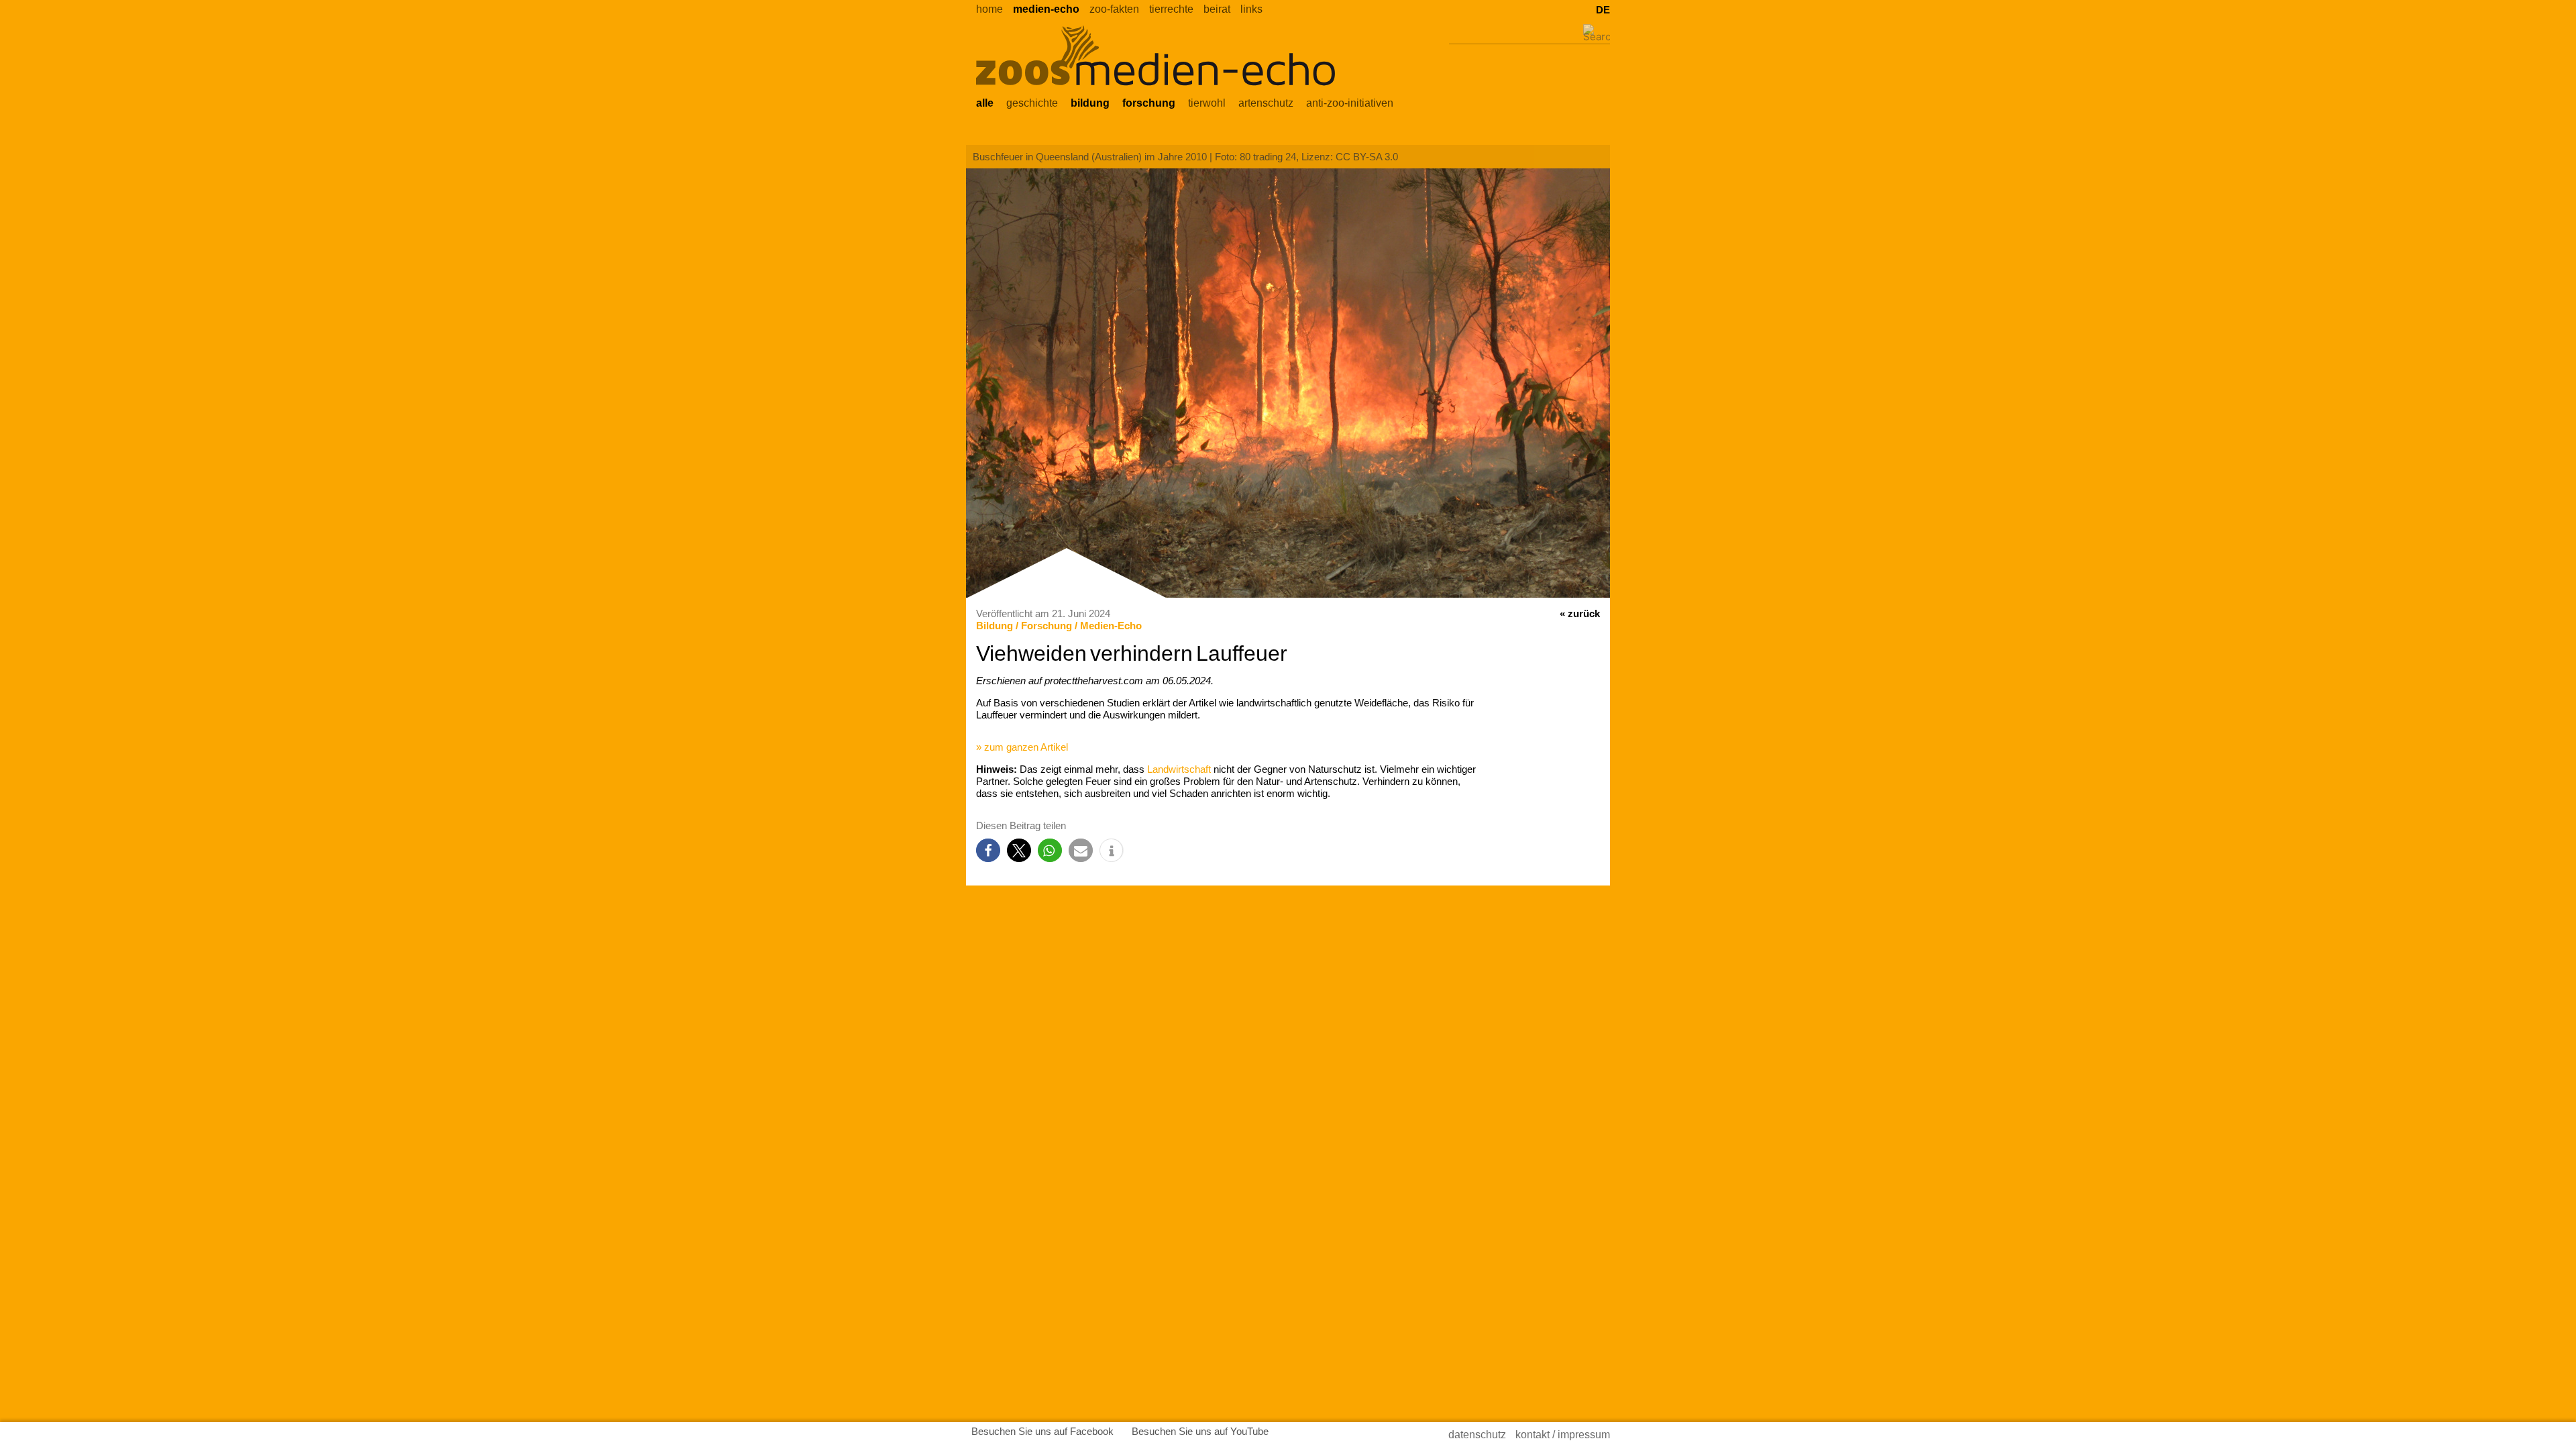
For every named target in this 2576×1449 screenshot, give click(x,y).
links (1251, 9)
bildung (1090, 103)
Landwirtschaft (1179, 769)
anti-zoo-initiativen (1350, 103)
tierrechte (1171, 9)
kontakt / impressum (1563, 1435)
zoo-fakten (1114, 9)
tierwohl (1207, 103)
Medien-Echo (1111, 626)
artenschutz (1266, 103)
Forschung (1046, 626)
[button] (988, 850)
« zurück (1580, 613)
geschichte (1032, 103)
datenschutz (1477, 1435)
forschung (1149, 103)
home (989, 9)
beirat (1217, 9)
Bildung (995, 626)
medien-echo (1046, 9)
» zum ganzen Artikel (1022, 747)
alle (985, 103)
